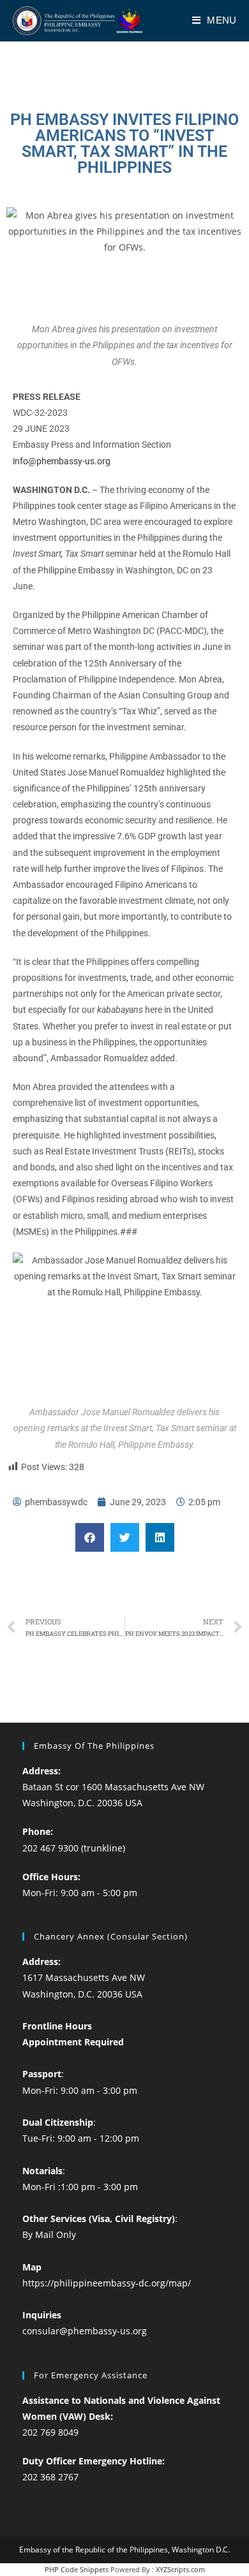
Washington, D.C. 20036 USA (82, 1803)
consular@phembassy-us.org (85, 2331)
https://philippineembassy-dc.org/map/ (107, 2283)
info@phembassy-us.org (62, 461)
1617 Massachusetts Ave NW (84, 1977)
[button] (90, 1537)
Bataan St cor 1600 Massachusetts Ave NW (113, 1787)
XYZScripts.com (180, 2569)
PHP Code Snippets (77, 2569)
